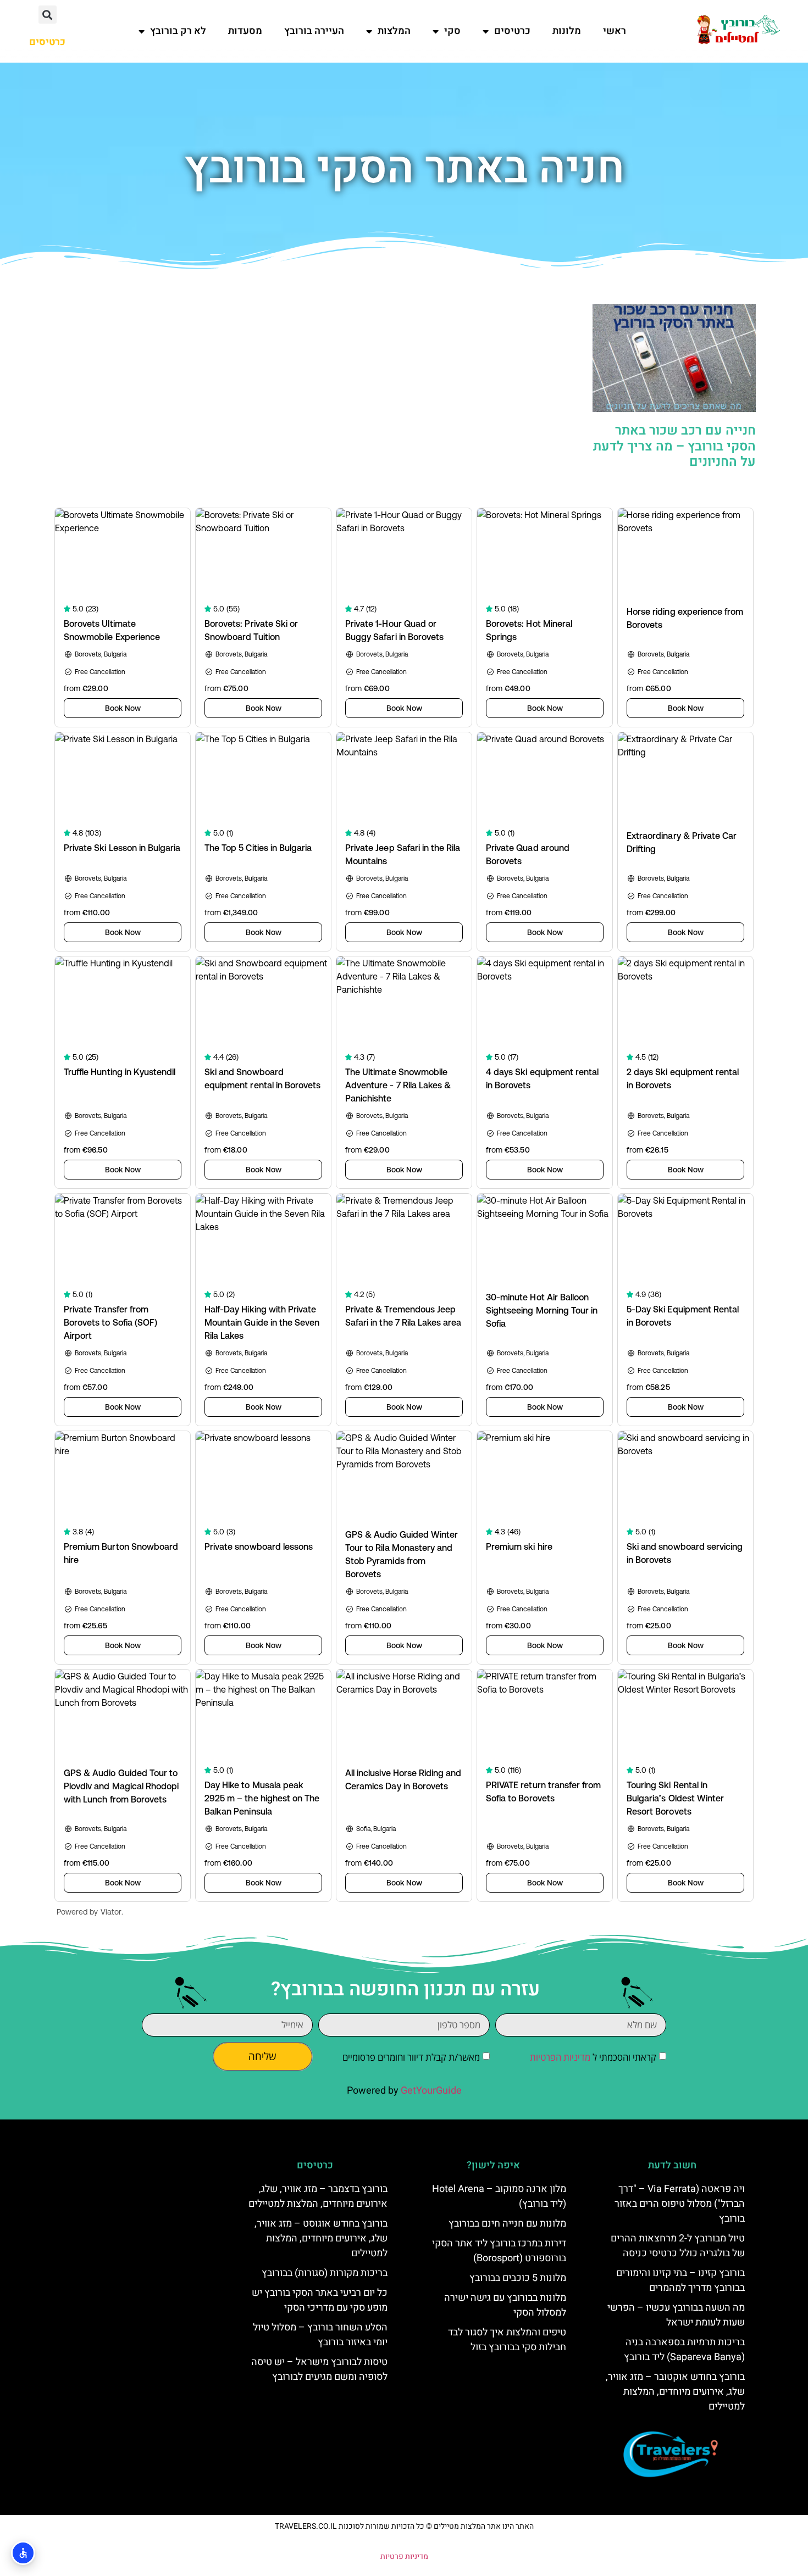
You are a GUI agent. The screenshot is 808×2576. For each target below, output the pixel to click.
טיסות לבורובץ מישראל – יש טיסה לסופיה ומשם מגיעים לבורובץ (319, 2369)
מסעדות (245, 31)
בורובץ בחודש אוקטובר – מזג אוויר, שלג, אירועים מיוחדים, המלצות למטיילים (675, 2392)
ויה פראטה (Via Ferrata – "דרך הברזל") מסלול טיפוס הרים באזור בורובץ (680, 2204)
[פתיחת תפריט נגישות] (23, 2553)
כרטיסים (512, 31)
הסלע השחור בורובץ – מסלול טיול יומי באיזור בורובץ (320, 2335)
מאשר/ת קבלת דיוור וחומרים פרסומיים (411, 2057)
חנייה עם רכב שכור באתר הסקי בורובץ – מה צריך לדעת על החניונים (674, 446)
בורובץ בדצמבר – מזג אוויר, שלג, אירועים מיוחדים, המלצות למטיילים (318, 2196)
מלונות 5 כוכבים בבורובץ (518, 2278)
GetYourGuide (431, 2091)
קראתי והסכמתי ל (593, 2057)
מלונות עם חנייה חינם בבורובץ (507, 2224)
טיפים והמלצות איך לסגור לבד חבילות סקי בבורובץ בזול (507, 2340)
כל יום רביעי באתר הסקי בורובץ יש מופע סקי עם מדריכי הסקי (320, 2300)
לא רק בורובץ (178, 31)
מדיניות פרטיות (404, 2556)
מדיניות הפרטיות (560, 2057)
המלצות (394, 31)
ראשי (615, 31)
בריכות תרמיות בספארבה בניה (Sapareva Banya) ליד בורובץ (684, 2350)
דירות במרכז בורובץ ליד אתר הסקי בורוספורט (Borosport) (499, 2251)
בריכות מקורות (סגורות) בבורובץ (325, 2273)
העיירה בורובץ (314, 31)
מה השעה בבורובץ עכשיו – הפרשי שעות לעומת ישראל (676, 2315)
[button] (48, 15)
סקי (452, 31)
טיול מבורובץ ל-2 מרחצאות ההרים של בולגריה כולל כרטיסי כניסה (678, 2246)
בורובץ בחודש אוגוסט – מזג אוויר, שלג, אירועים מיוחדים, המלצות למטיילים (321, 2238)
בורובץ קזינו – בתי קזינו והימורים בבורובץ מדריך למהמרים (680, 2280)
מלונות (567, 31)
